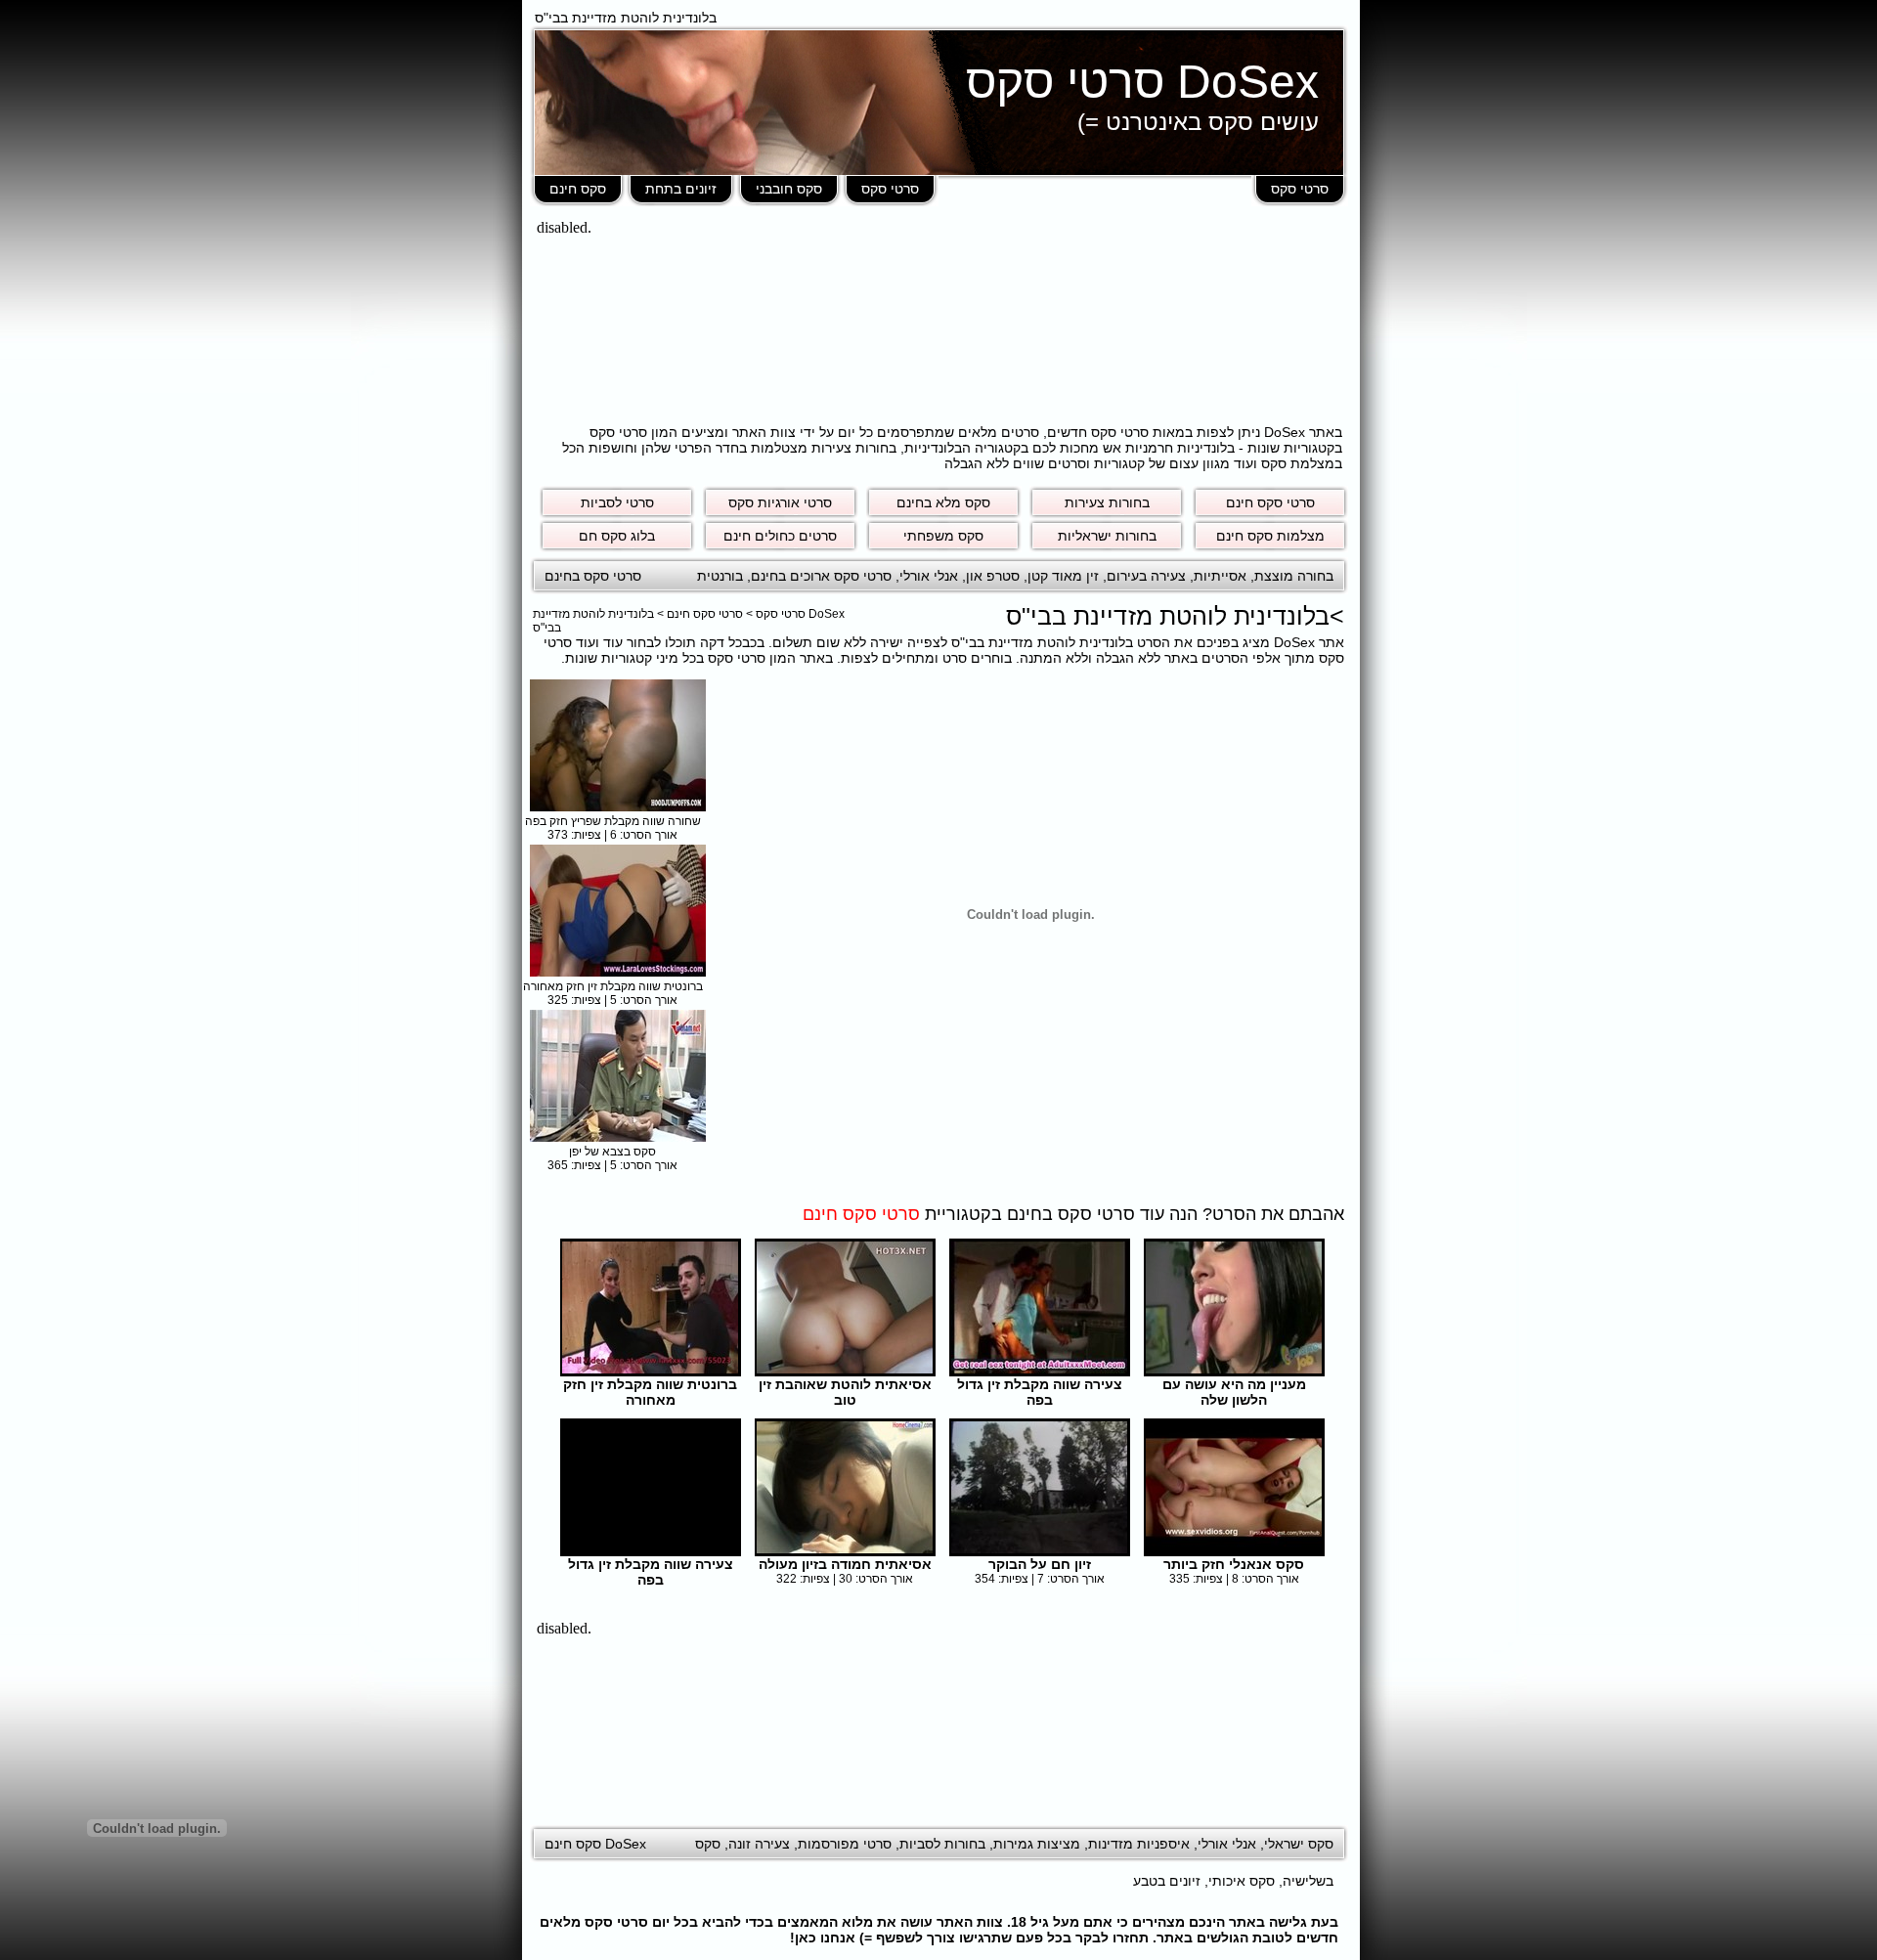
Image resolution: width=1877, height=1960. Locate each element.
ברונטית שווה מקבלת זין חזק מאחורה (613, 986)
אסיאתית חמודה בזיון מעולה (845, 1564)
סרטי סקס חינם (1270, 502)
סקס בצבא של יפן (612, 1152)
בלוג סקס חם (617, 536)
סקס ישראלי (1299, 1844)
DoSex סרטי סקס (1142, 82)
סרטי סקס (1300, 189)
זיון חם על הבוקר (1040, 1564)
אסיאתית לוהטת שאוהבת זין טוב (845, 1392)
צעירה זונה (759, 1844)
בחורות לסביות (942, 1844)
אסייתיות (1220, 576)
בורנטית (720, 576)
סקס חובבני (789, 189)
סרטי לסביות (617, 502)
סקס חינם (578, 189)
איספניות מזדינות (1139, 1844)
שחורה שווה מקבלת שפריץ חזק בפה (613, 821)
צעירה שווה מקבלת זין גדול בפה (1040, 1392)
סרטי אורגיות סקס (780, 502)
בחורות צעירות (1107, 502)
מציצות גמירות (1037, 1844)
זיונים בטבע (1167, 1881)
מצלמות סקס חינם (1270, 536)
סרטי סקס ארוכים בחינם (821, 576)
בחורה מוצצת (1294, 576)
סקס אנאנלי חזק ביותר (1234, 1564)
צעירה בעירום (1146, 576)
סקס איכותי (1242, 1881)
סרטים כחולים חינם (780, 536)
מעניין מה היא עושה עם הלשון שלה (1234, 1392)
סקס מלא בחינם (943, 502)
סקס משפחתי (943, 536)
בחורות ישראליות (1107, 536)
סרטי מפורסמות (845, 1844)
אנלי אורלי (929, 576)
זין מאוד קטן (1063, 576)
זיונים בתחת (681, 189)
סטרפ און (993, 576)
